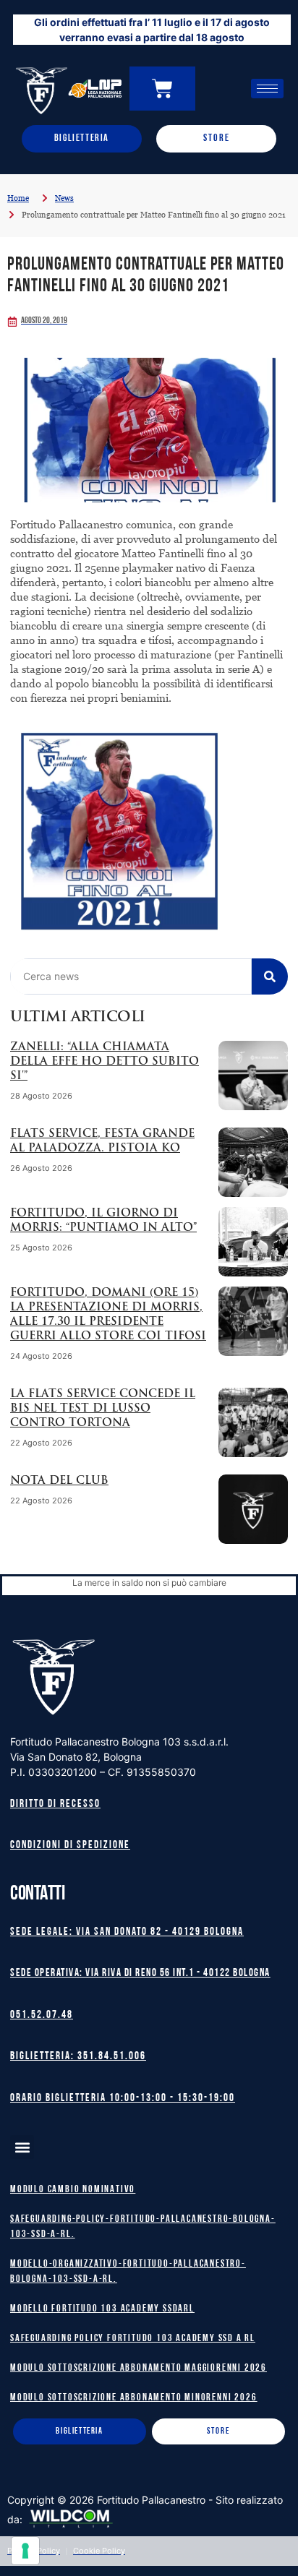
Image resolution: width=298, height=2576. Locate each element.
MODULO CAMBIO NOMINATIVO (73, 2190)
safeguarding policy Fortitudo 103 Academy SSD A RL (133, 2339)
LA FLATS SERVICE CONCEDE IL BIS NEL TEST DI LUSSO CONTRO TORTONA (103, 1409)
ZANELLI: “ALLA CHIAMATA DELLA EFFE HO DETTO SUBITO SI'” (105, 1062)
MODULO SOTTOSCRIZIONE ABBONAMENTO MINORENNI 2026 (133, 2398)
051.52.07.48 (42, 2015)
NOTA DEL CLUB (59, 1481)
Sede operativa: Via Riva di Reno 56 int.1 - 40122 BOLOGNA (140, 1974)
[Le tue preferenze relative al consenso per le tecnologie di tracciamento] (25, 2551)
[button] (22, 2147)
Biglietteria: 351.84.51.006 (78, 2057)
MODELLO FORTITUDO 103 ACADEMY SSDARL (102, 2309)
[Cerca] (270, 976)
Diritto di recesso (55, 1804)
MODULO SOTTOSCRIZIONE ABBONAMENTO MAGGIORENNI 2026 (139, 2368)
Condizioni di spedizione (70, 1846)
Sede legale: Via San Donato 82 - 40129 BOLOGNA (127, 1932)
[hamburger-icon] (267, 89)
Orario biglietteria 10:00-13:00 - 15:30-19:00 (123, 2099)
